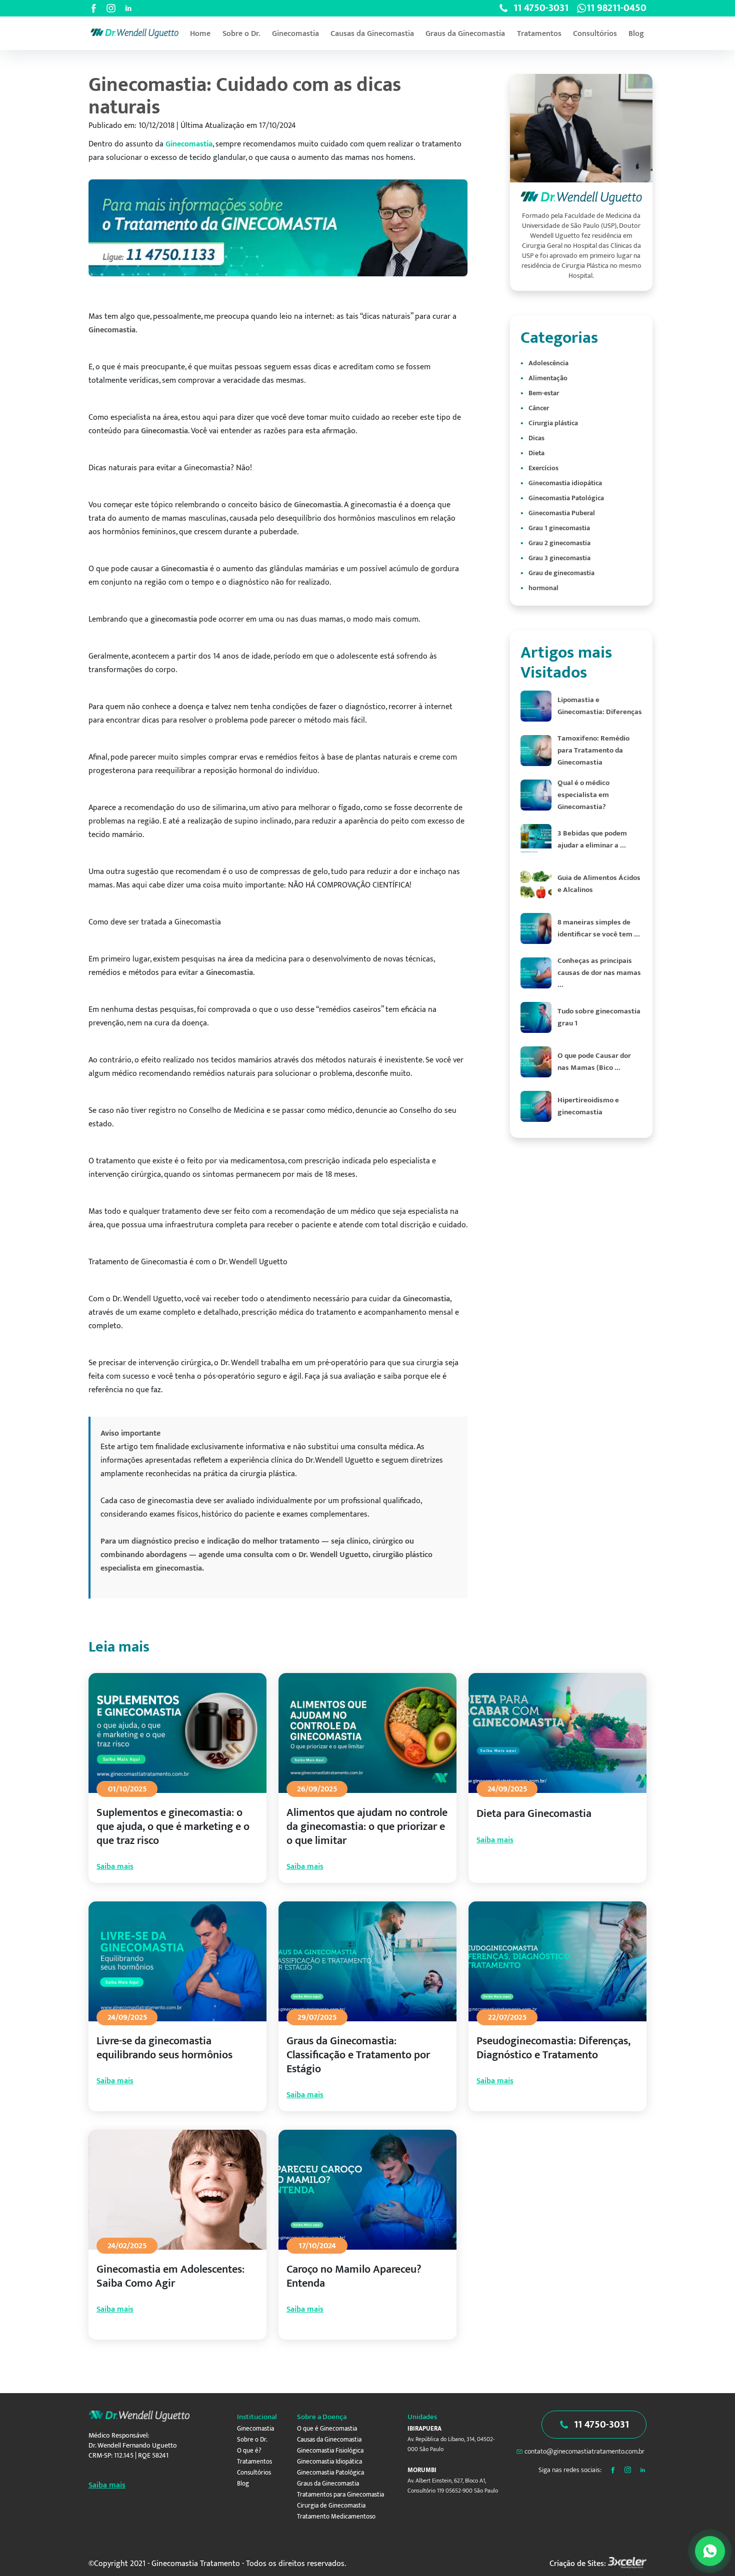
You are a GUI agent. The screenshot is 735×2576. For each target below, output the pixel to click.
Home (200, 34)
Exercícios (543, 468)
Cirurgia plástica (553, 423)
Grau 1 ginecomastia (559, 528)
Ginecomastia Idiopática (329, 2462)
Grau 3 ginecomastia (559, 558)
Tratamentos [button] (539, 34)
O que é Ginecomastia (327, 2429)
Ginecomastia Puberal (562, 513)
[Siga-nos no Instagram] (111, 8)
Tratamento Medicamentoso (336, 2517)
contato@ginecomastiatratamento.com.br (584, 2451)
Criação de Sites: (578, 2564)
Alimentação (548, 378)
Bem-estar (544, 393)
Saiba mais (115, 1867)
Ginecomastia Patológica (566, 498)
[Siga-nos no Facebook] (93, 8)
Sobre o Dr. (241, 34)
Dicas (536, 438)
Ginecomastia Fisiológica (330, 2451)
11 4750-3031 (601, 2425)
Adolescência (548, 363)
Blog (636, 34)
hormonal (543, 588)
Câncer (539, 408)
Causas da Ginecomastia (372, 34)
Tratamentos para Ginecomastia (340, 2495)
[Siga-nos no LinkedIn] (128, 8)
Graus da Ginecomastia (465, 34)
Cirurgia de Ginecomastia (331, 2506)
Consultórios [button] (595, 34)
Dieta (536, 453)
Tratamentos (254, 2462)
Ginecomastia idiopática (565, 483)
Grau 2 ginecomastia (559, 543)
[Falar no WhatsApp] (710, 2551)
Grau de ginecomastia (561, 573)
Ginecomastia (295, 34)
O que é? (249, 2451)
